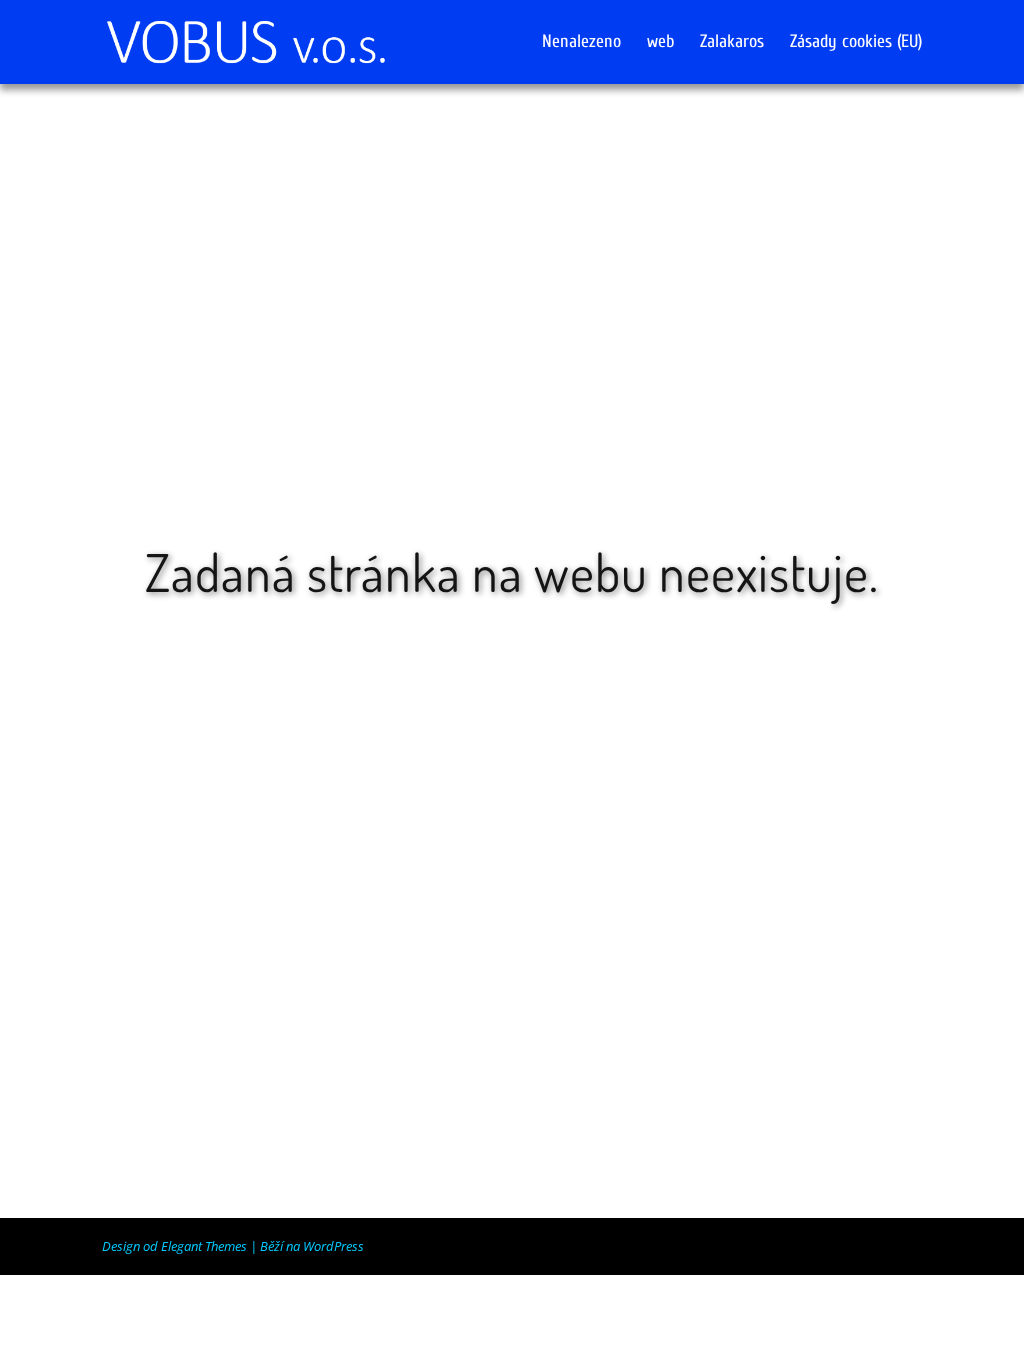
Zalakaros (732, 43)
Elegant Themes (204, 1246)
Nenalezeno (581, 43)
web (660, 43)
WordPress (333, 1246)
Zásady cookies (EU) (856, 43)
